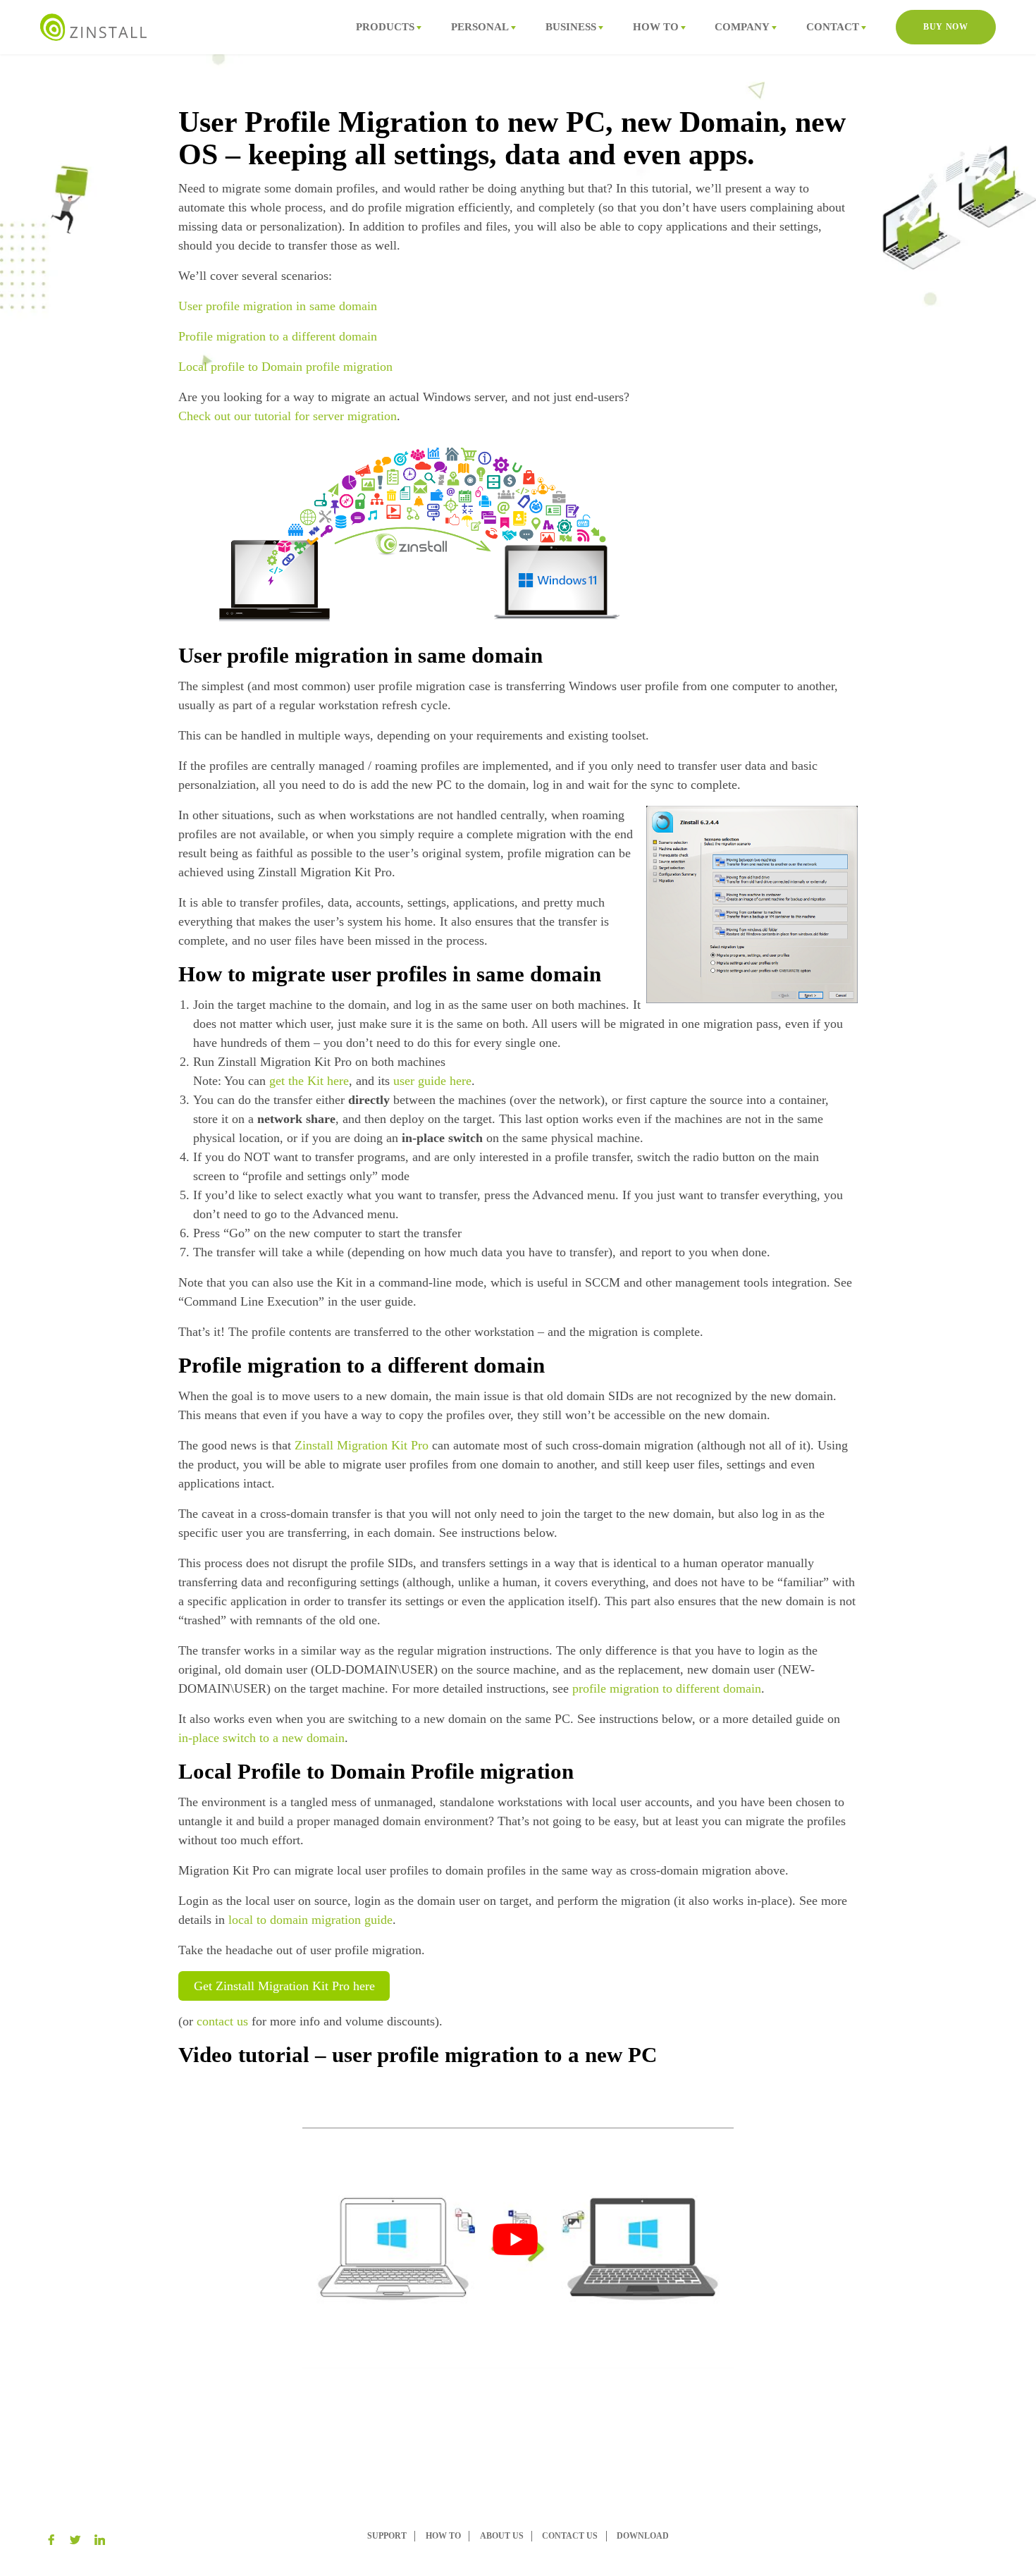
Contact (833, 26)
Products (385, 26)
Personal (480, 26)
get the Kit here (309, 1081)
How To (656, 26)
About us (502, 2536)
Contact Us (570, 2536)
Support (387, 2536)
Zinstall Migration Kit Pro (362, 1445)
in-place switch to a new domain (261, 1738)
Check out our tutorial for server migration (288, 416)
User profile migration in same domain (278, 306)
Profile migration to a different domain (278, 336)
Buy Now (945, 27)
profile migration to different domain (667, 1688)
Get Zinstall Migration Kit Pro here (284, 1986)
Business (571, 26)
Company (742, 26)
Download (643, 2536)
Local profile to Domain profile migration (285, 367)
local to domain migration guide (310, 1920)
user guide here (432, 1081)
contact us (222, 2021)
